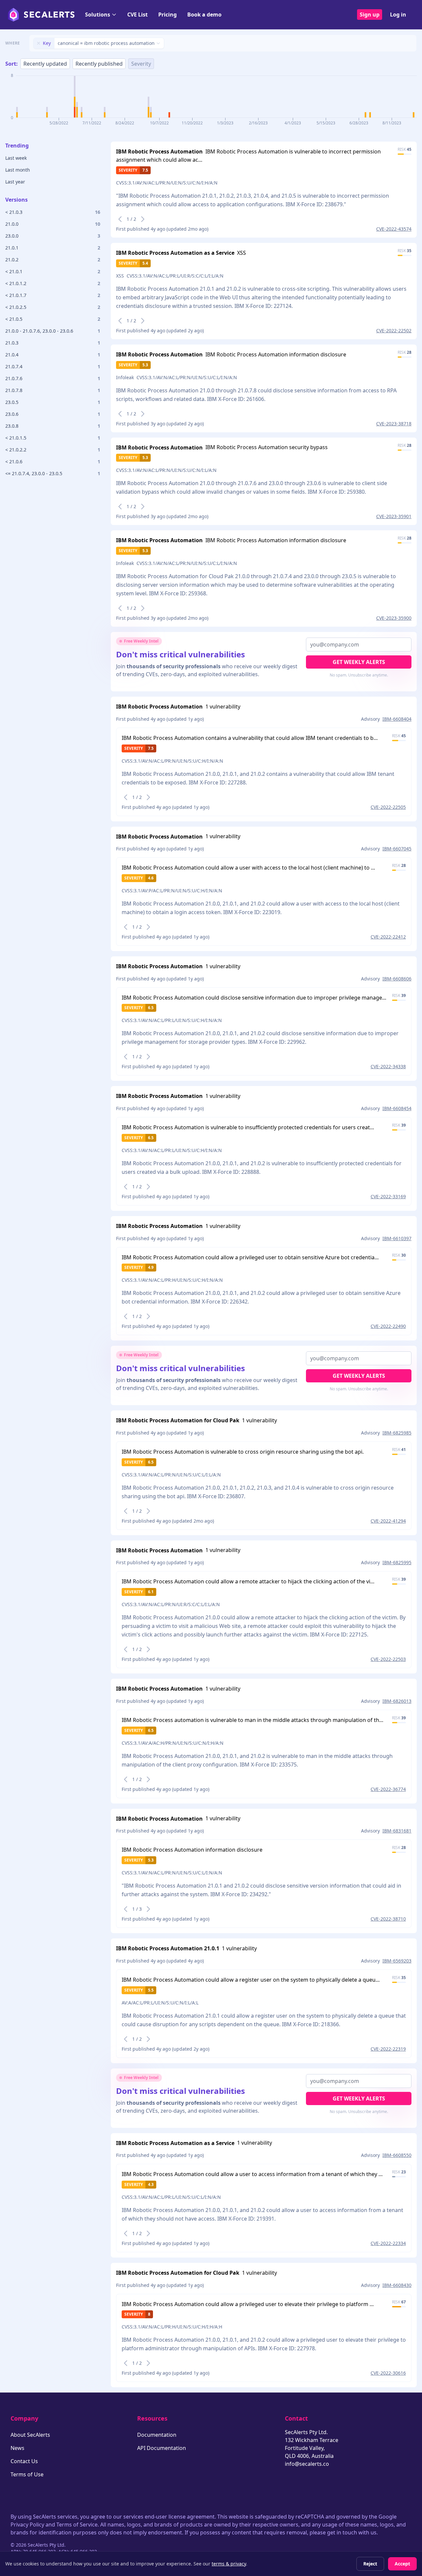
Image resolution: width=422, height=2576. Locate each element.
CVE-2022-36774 (388, 1789)
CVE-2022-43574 (394, 229)
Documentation (157, 2435)
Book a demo (204, 15)
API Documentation (162, 2448)
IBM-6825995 (397, 1562)
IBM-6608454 (397, 1108)
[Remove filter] (39, 43)
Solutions (98, 15)
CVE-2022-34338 (388, 1066)
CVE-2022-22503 (388, 1659)
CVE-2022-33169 (388, 1196)
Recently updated (45, 64)
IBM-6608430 (397, 2285)
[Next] (143, 219)
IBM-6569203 (397, 1961)
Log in (398, 15)
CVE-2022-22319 (388, 2049)
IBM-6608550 (397, 2155)
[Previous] (120, 219)
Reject (370, 2564)
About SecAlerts (30, 2435)
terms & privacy (229, 2564)
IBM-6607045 (397, 849)
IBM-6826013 (397, 1701)
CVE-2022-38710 (388, 1919)
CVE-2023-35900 (394, 618)
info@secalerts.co (307, 2464)
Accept (402, 2564)
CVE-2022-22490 (388, 1326)
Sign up (370, 15)
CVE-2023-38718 (394, 424)
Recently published (99, 64)
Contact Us (24, 2461)
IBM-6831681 (397, 1831)
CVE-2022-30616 (388, 2373)
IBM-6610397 (397, 1238)
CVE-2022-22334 (388, 2243)
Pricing (167, 15)
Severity (141, 64)
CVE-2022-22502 (394, 330)
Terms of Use (27, 2474)
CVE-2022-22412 (388, 937)
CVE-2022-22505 (388, 807)
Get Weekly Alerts (359, 662)
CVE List (137, 15)
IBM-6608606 (397, 979)
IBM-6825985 (397, 1433)
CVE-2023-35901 (394, 516)
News (17, 2448)
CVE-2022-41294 (388, 1521)
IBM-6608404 (397, 719)
